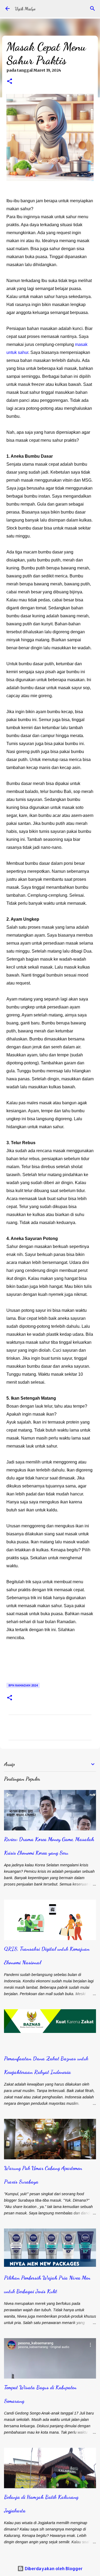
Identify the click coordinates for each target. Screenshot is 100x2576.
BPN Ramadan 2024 (23, 1685)
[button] (10, 82)
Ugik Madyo (25, 9)
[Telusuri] (93, 9)
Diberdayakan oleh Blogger (53, 2568)
